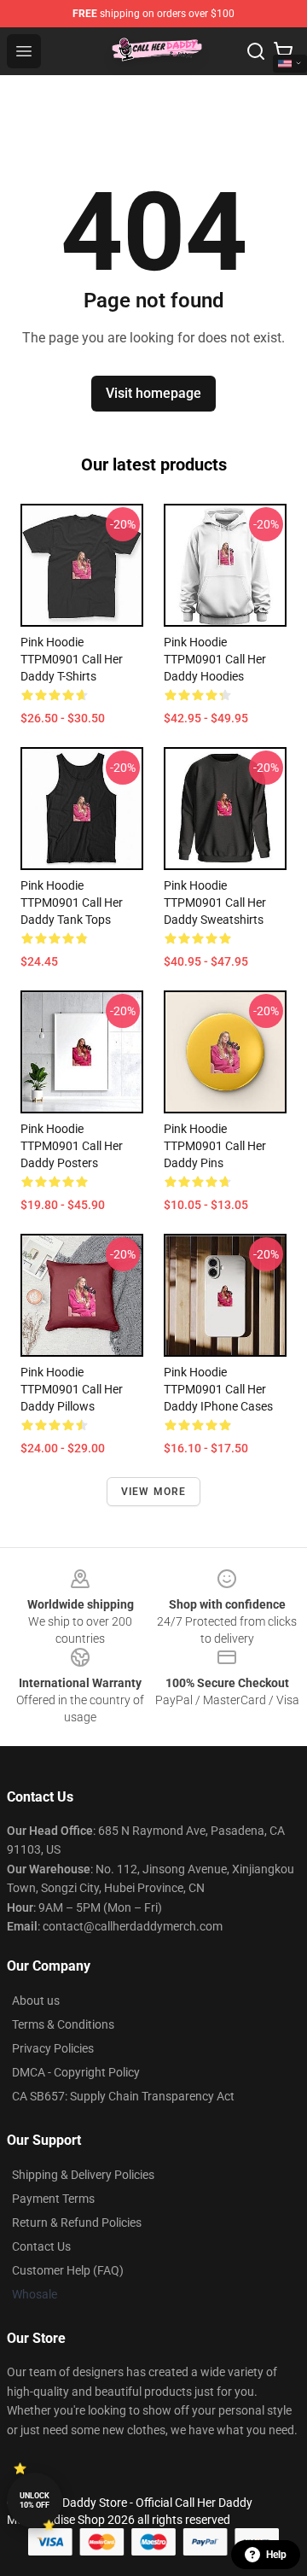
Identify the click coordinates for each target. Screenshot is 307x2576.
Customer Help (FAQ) (68, 2270)
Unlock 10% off (35, 2500)
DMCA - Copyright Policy (76, 2072)
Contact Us (41, 2246)
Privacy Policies (53, 2048)
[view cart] (283, 51)
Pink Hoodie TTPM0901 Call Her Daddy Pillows (72, 1389)
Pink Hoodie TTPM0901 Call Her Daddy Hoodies (215, 659)
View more (154, 1492)
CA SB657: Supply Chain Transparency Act (123, 2096)
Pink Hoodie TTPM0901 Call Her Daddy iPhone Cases (218, 1389)
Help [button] (276, 2555)
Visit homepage (153, 393)
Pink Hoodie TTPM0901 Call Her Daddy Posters (72, 1146)
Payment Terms (53, 2199)
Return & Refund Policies (77, 2223)
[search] (256, 51)
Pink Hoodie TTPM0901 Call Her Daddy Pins (215, 1146)
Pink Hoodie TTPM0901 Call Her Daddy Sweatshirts (215, 902)
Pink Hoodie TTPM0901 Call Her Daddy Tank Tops (72, 902)
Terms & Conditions (63, 2024)
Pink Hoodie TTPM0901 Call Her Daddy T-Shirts (72, 659)
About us (36, 2001)
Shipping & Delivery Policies (83, 2175)
